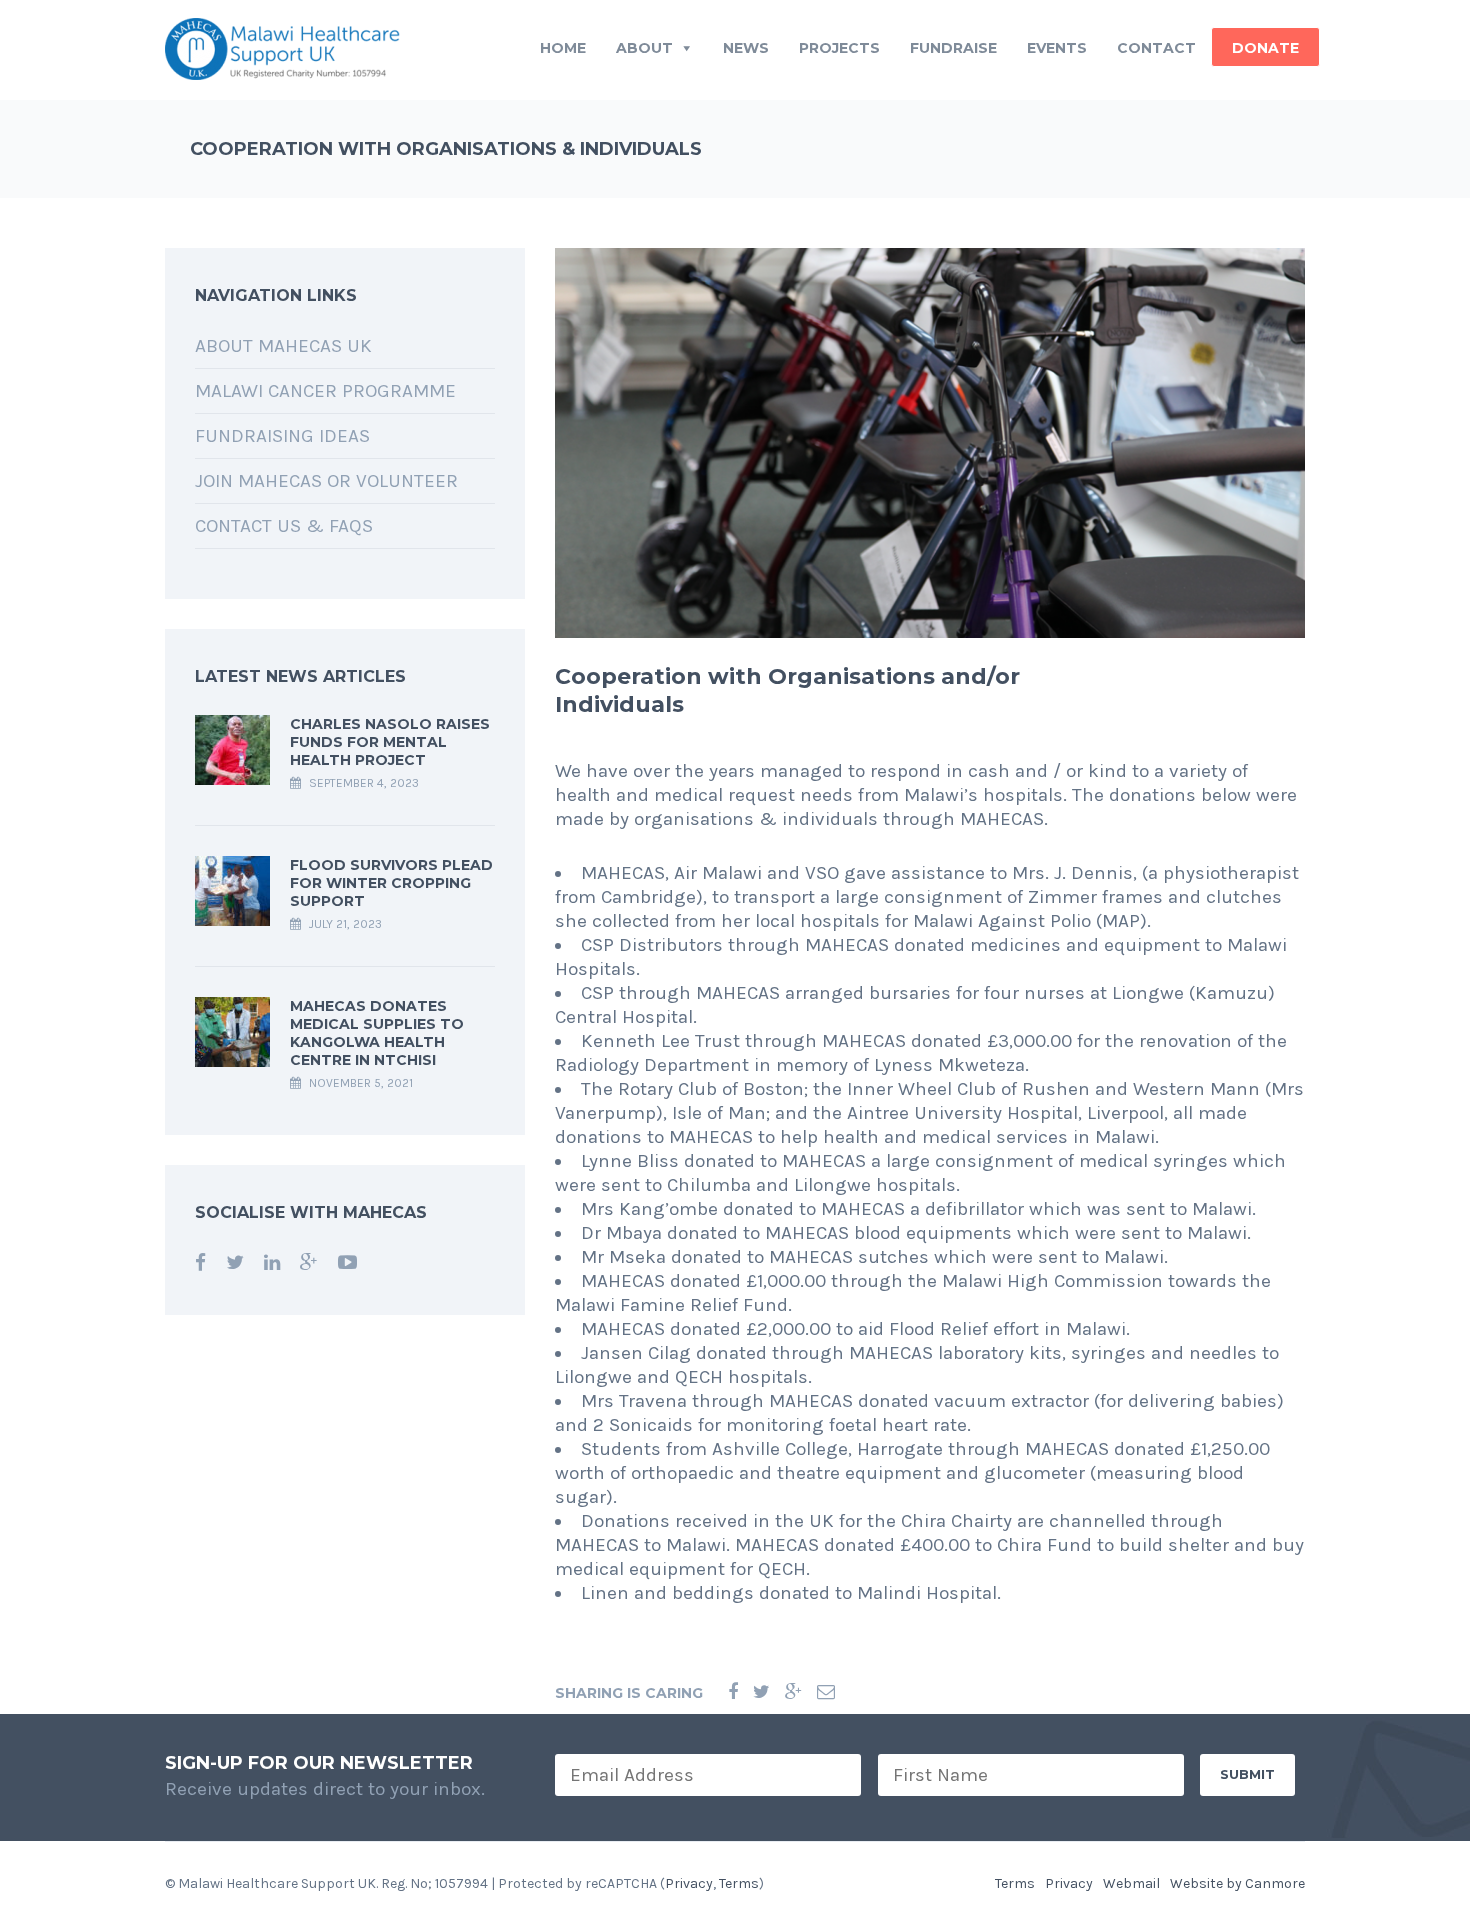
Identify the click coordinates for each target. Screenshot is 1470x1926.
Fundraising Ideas (282, 436)
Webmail (1131, 1883)
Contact (1156, 48)
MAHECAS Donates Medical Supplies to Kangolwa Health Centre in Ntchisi (377, 1033)
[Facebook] (733, 1692)
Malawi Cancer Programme (325, 391)
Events (1057, 48)
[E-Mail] (826, 1692)
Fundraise (953, 48)
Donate (1265, 48)
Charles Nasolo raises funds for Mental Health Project (390, 742)
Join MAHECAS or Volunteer (326, 481)
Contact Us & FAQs (284, 526)
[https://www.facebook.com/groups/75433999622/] (200, 1263)
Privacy (689, 1883)
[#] (235, 1263)
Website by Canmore (1237, 1883)
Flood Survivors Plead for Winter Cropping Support (391, 883)
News (746, 48)
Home (563, 48)
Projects (839, 48)
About (644, 48)
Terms (739, 1883)
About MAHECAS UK (283, 346)
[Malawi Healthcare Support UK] (282, 48)
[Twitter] (761, 1692)
